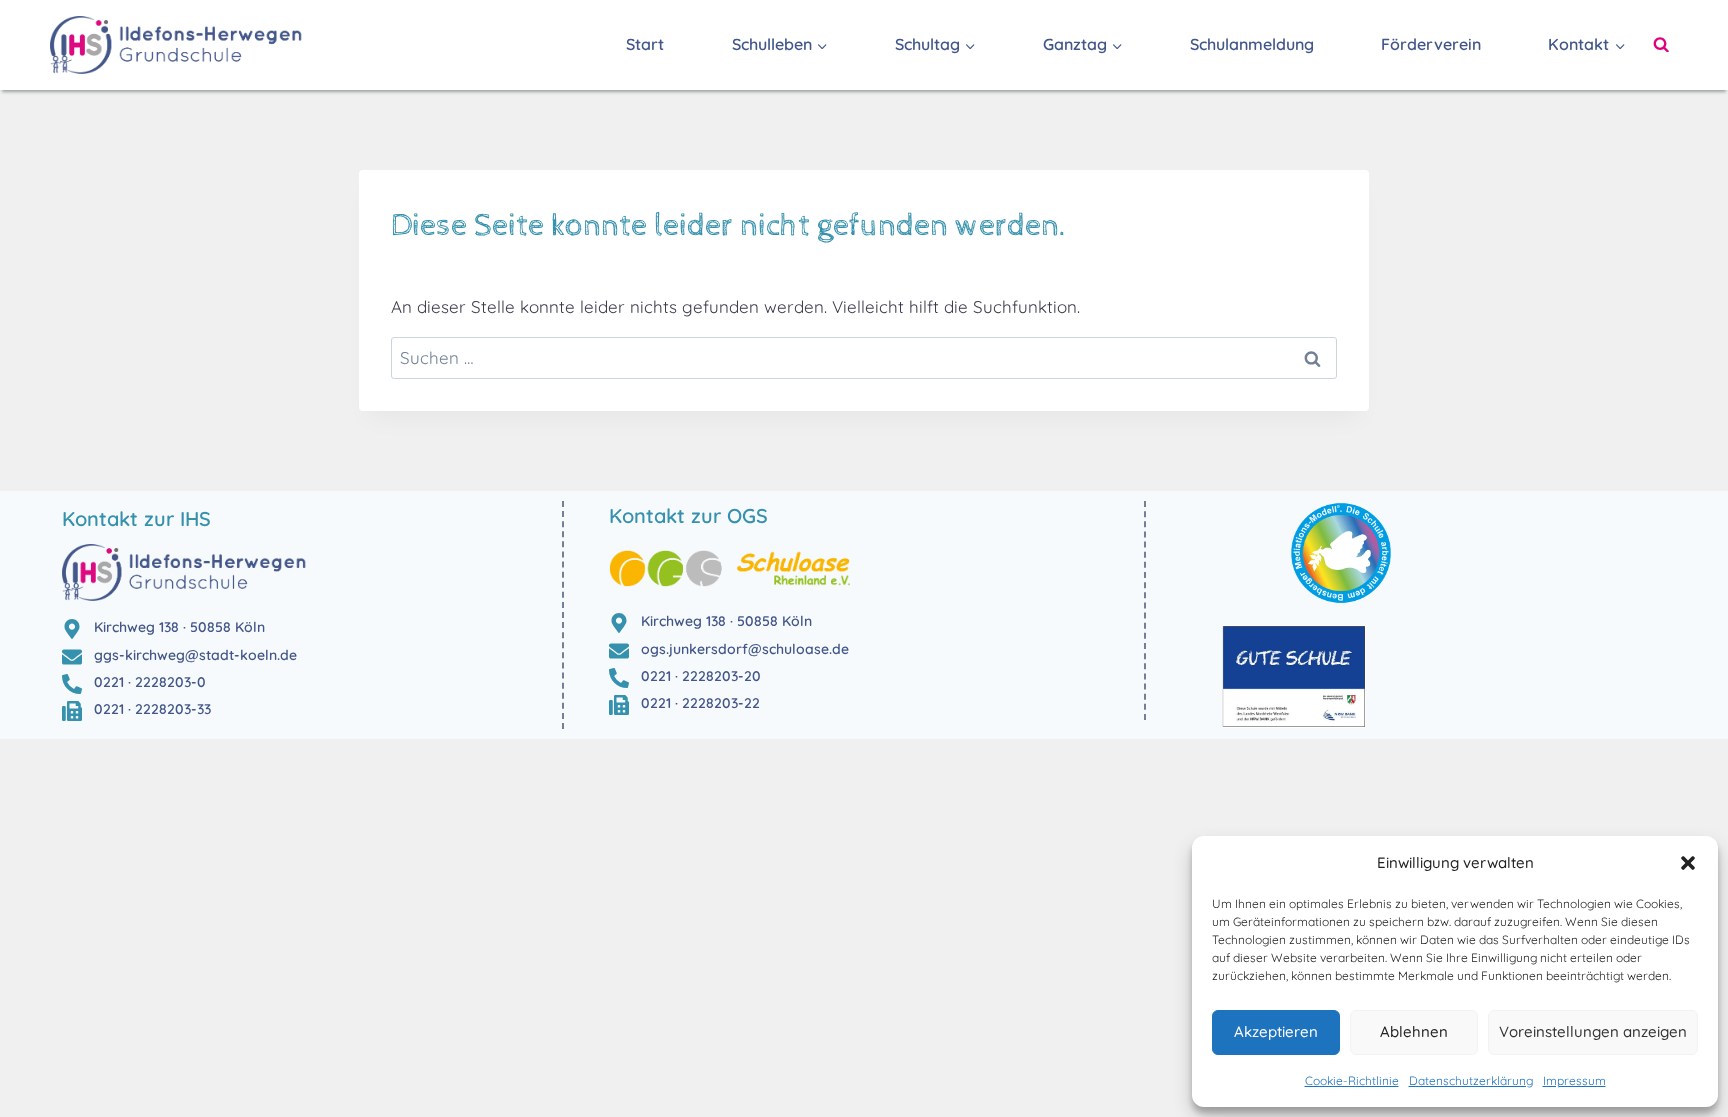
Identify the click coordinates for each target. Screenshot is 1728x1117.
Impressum (1574, 1080)
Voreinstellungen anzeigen (1593, 1031)
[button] (1688, 863)
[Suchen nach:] (864, 357)
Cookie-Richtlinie (1352, 1080)
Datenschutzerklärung (1471, 1080)
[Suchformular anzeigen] (1661, 45)
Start (645, 44)
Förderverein (1431, 44)
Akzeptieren (1276, 1031)
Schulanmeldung (1252, 44)
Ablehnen (1414, 1031)
